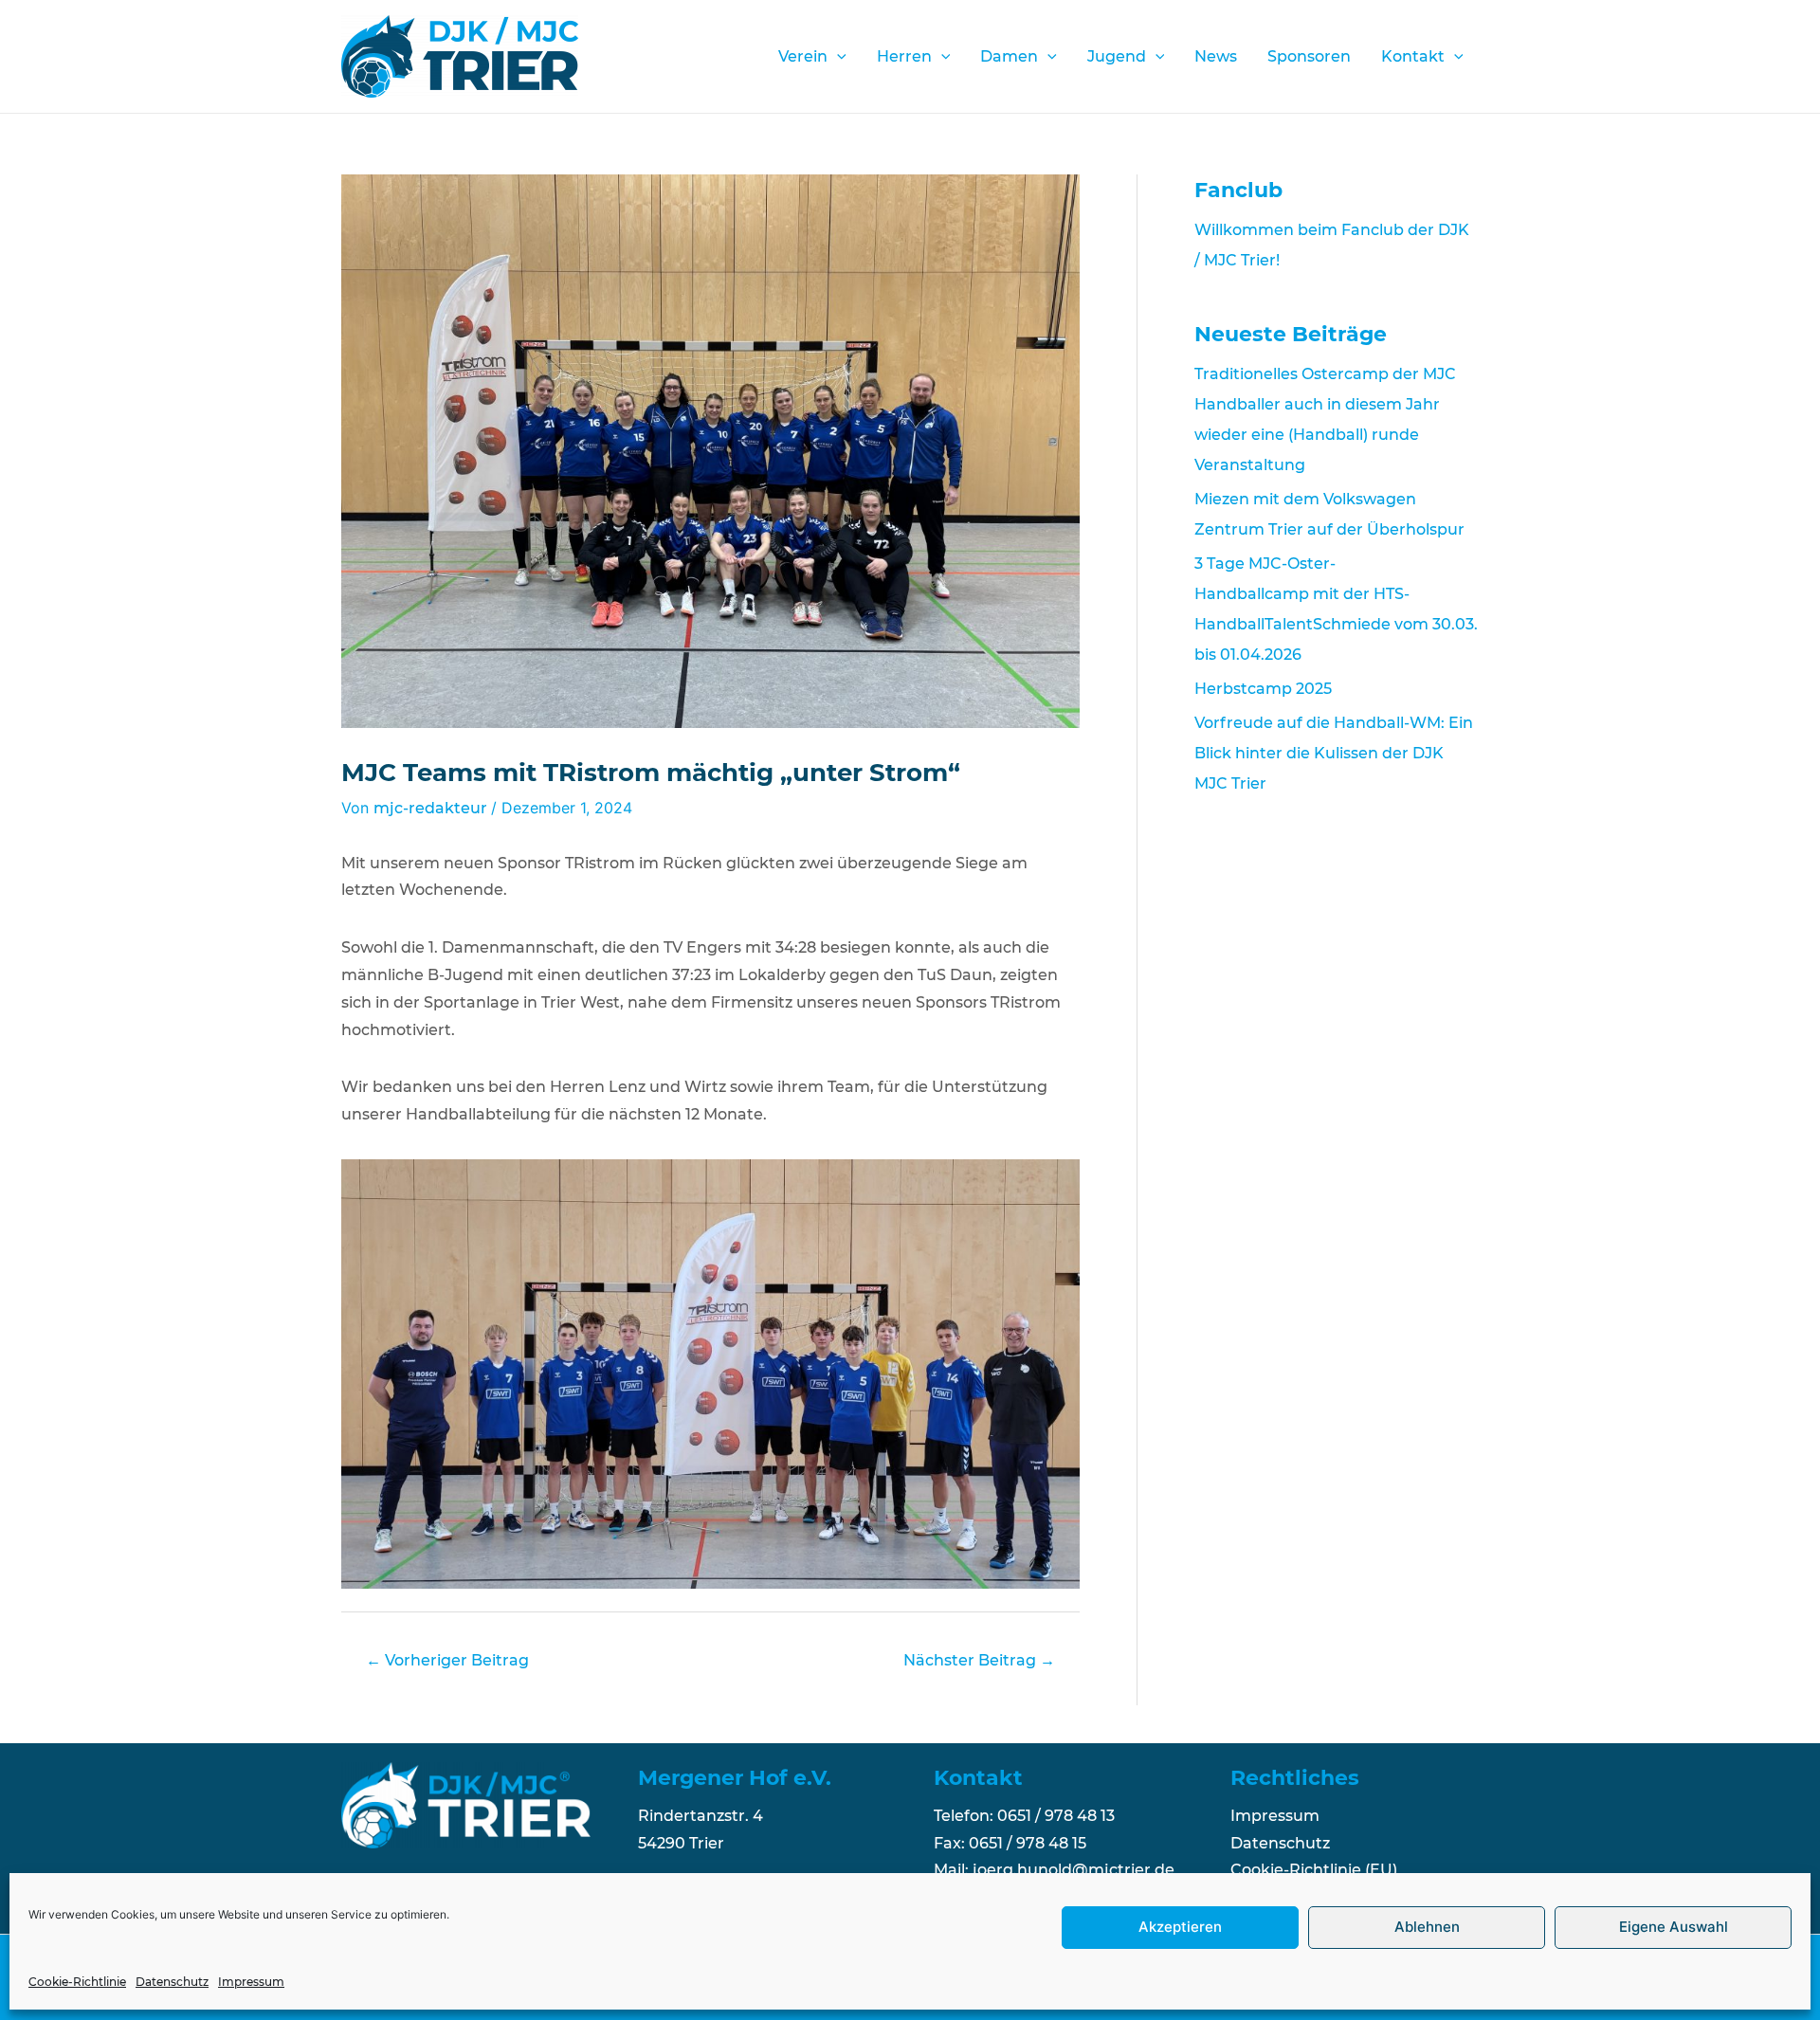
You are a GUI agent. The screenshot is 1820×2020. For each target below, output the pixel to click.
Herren (904, 56)
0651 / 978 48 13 (1056, 1816)
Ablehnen (1427, 1928)
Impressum (251, 1982)
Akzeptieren (1180, 1928)
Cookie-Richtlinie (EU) (1314, 1870)
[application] (837, 57)
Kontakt (1413, 56)
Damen (1009, 56)
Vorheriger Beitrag (447, 1660)
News (1216, 56)
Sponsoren (1309, 56)
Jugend (1117, 56)
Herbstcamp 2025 (1263, 689)
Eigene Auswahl (1674, 1928)
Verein (803, 56)
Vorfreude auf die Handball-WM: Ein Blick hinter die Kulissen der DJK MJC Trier (1334, 753)
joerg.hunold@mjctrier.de (1074, 1870)
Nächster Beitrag (979, 1660)
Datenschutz (172, 1982)
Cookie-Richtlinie (77, 1982)
